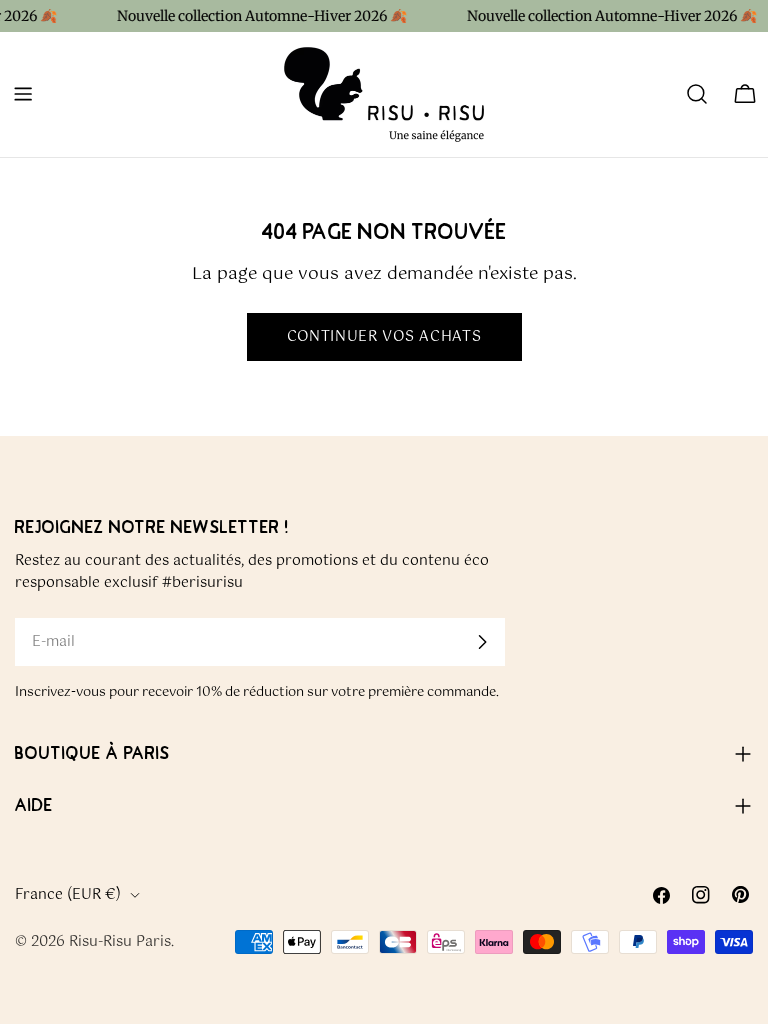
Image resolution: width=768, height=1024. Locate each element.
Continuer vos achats (384, 337)
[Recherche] (697, 94)
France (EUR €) (68, 895)
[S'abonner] (482, 642)
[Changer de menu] (23, 94)
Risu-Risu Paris (120, 942)
